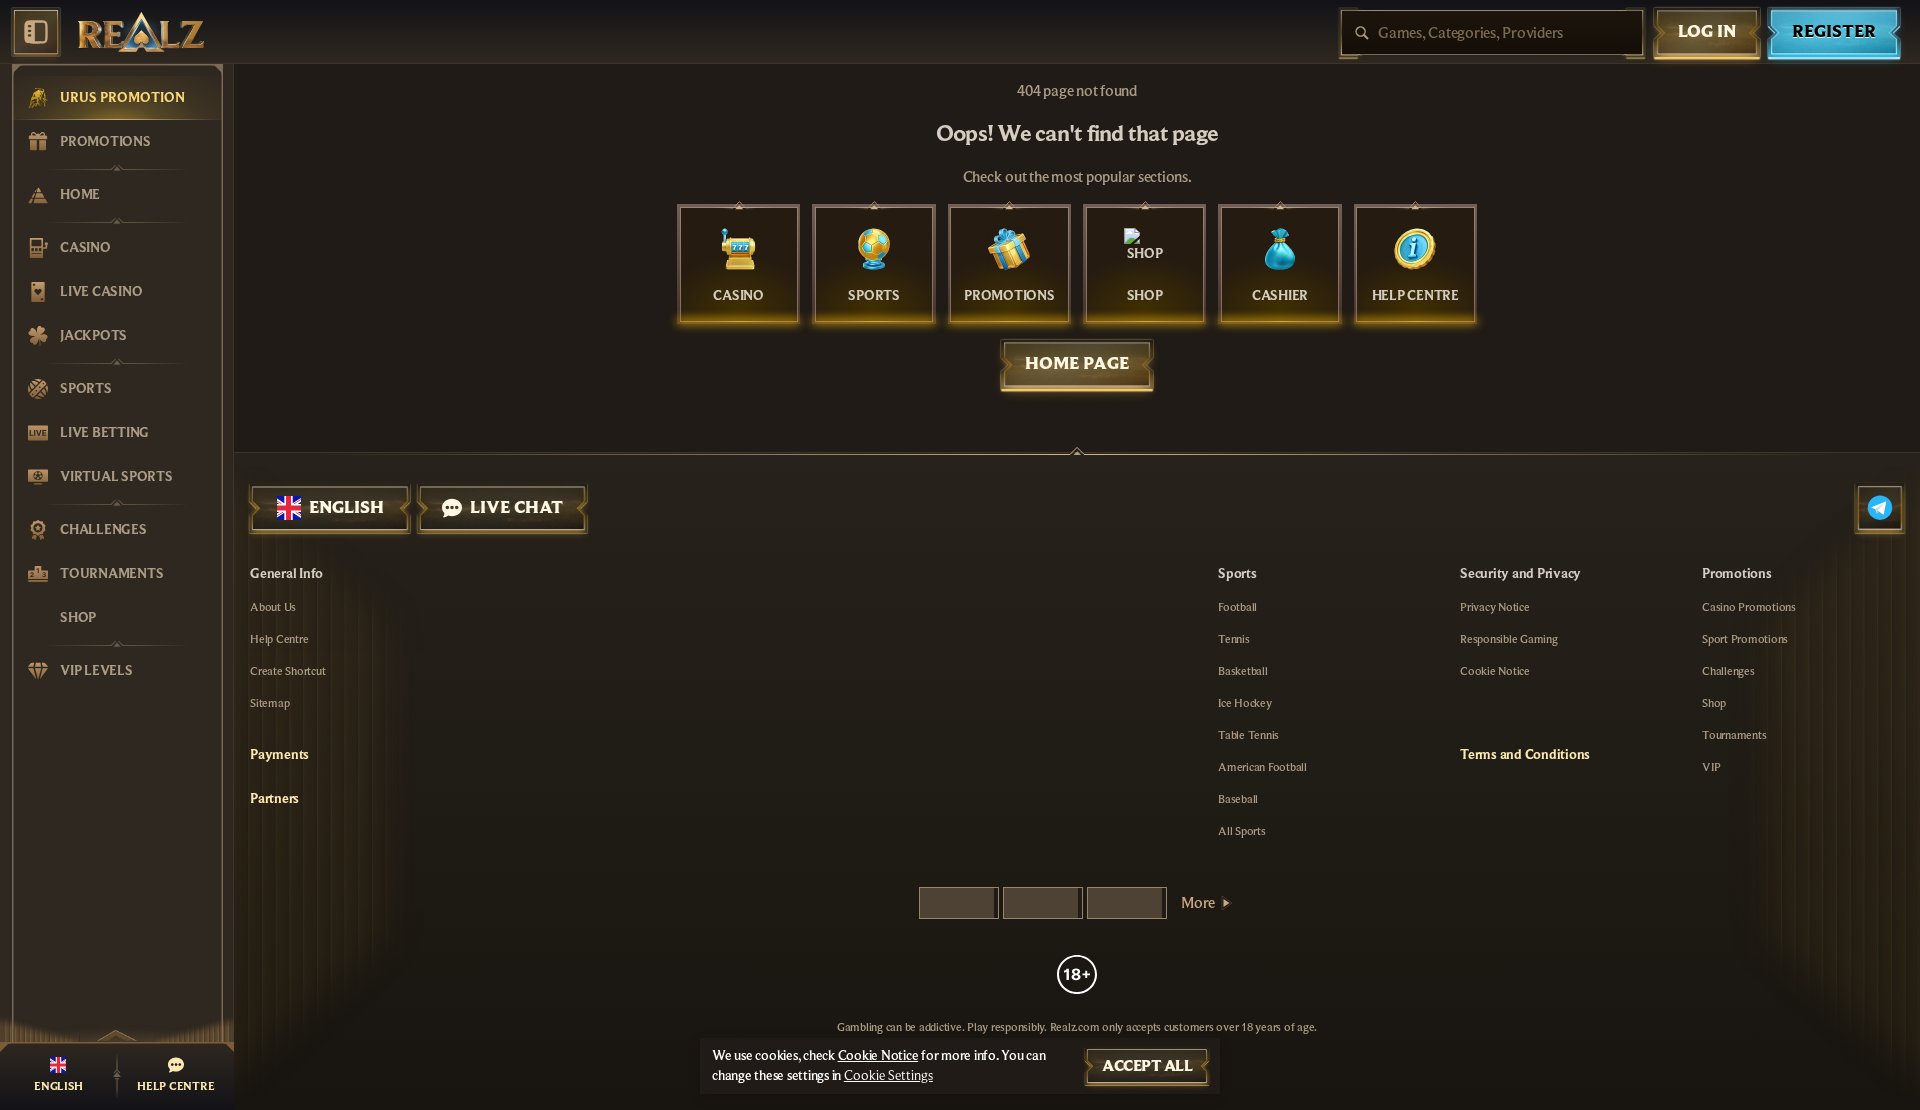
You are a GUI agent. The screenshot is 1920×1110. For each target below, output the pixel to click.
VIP (1711, 767)
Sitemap (269, 703)
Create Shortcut (287, 671)
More (1198, 903)
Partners (274, 799)
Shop (1714, 703)
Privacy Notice (1495, 607)
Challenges (1728, 671)
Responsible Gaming (1509, 639)
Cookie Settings (888, 1076)
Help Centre (279, 639)
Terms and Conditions (1525, 755)
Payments (279, 755)
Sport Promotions (1745, 639)
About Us (273, 607)
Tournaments (1734, 735)
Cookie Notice (1495, 671)
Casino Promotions (1749, 607)
